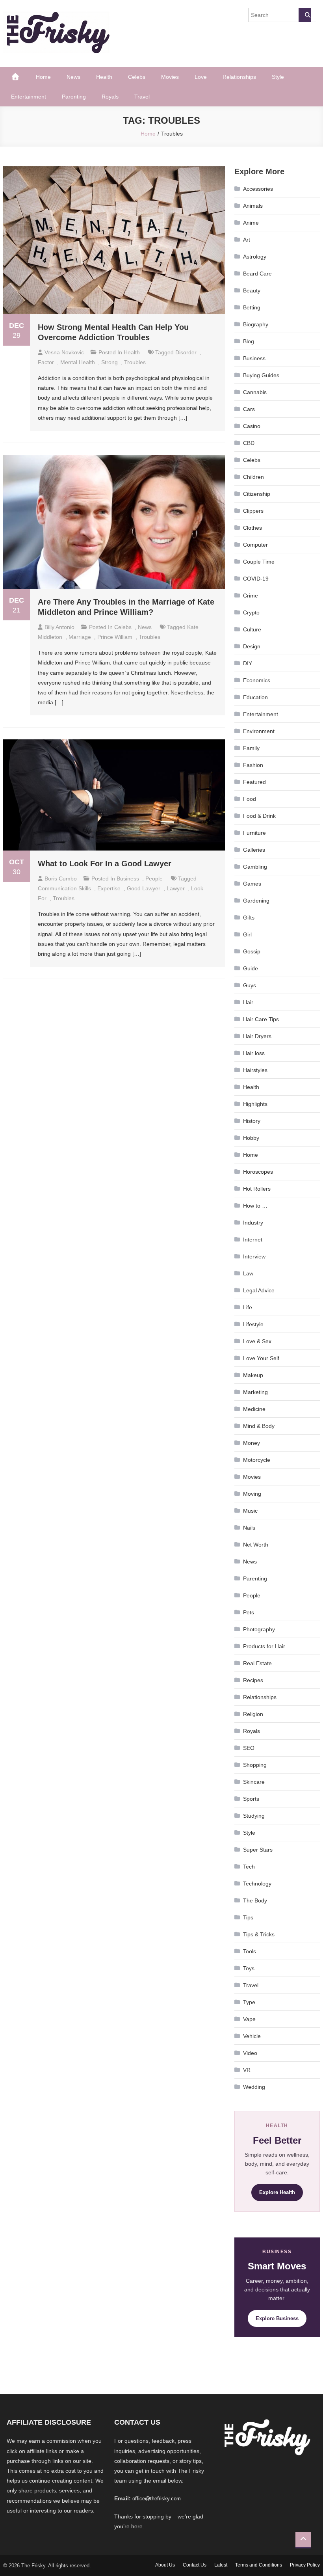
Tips (248, 1917)
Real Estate (257, 1663)
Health (104, 77)
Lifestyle (253, 1324)
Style (278, 77)
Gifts (249, 918)
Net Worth (256, 1545)
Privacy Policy (305, 2565)
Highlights (255, 1104)
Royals (110, 97)
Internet (253, 1240)
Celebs (137, 77)
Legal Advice (259, 1290)
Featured (254, 782)
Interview (254, 1256)
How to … (255, 1206)
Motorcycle (257, 1460)
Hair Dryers (257, 1036)
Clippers (253, 511)
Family (251, 748)
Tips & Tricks (259, 1934)
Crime (251, 596)
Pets (249, 1612)
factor (46, 362)
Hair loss (254, 1053)
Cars (249, 409)
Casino (252, 426)
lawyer (176, 888)
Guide (251, 968)
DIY (248, 663)
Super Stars (258, 1850)
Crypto (251, 612)
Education (255, 697)
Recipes (253, 1680)
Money (252, 1443)
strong (110, 362)
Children (253, 477)
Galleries (254, 850)
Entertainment (29, 97)
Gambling (255, 867)
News (73, 77)
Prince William (115, 637)
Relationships (239, 77)
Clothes (252, 528)
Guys (250, 985)
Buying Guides (261, 375)
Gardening (256, 901)
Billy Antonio (59, 627)
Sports (251, 1799)
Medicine (254, 1409)
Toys (249, 1968)
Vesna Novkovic (64, 352)
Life (248, 1307)
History (252, 1121)
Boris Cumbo (61, 879)
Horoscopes (258, 1172)
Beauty (252, 290)
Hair (248, 1002)
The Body (255, 1900)
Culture (252, 629)
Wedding (254, 2087)
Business (128, 879)
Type (249, 2002)
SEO (249, 1748)
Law (248, 1273)
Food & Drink (259, 816)
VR (247, 2070)
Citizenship (257, 494)
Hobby (251, 1138)
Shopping (255, 1765)
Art (247, 240)
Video (250, 2053)
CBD (249, 443)
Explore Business (277, 2318)
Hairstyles (255, 1070)
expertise (109, 888)
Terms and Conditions (259, 2565)
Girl (247, 934)
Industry (253, 1223)
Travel (142, 97)
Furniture (254, 833)
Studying (254, 1816)
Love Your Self (261, 1358)
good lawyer (144, 888)
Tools (250, 1951)
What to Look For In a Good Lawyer (105, 864)
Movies (170, 77)
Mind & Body (259, 1426)
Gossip (252, 951)
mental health (78, 362)
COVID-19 (256, 579)
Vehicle (252, 2036)
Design (252, 646)
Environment (259, 731)
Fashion (253, 765)
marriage (80, 637)
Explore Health (277, 2192)
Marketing (255, 1392)
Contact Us (195, 2565)
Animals (253, 206)
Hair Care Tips (261, 1019)
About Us (165, 2565)
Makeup (253, 1375)
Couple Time (259, 562)
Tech (249, 1867)
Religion (253, 1714)
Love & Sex (257, 1341)
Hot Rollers (257, 1189)
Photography (259, 1629)
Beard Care (257, 274)
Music (250, 1511)
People (154, 879)
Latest (221, 2565)
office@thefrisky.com (157, 2499)
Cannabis (255, 392)
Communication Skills (64, 888)
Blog (249, 341)
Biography (256, 324)
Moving (252, 1494)
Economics (257, 680)
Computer (255, 545)
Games (252, 884)
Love (201, 77)
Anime (251, 223)
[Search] (305, 15)
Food (250, 799)
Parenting (74, 97)
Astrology (255, 257)
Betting (252, 307)
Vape (249, 2019)
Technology (257, 1884)
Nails (249, 1528)
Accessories (258, 189)
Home (43, 77)
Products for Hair (264, 1646)
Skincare (254, 1782)
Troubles (135, 362)
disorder (186, 352)
